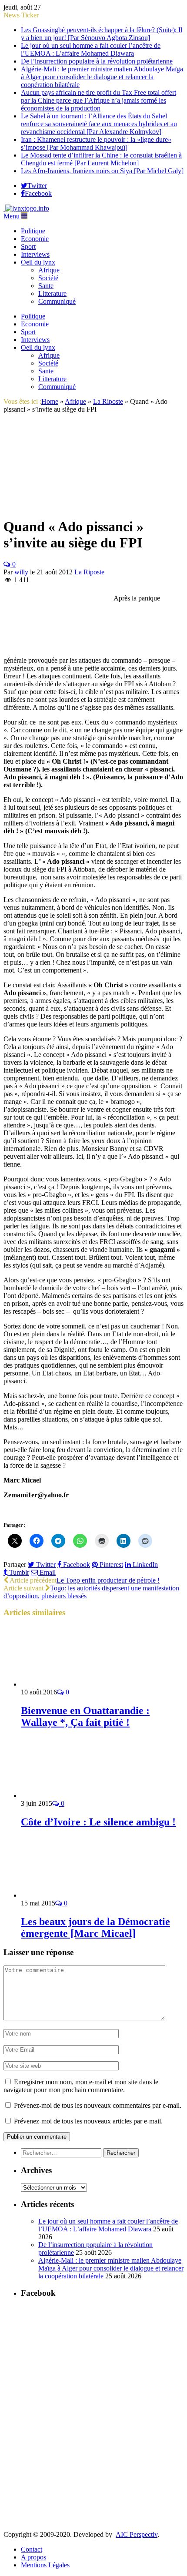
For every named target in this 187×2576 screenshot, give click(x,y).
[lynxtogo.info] (26, 208)
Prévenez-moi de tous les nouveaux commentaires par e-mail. (98, 2105)
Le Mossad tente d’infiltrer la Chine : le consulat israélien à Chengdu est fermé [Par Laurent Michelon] (101, 159)
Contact (32, 2549)
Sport (28, 247)
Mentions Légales (45, 2565)
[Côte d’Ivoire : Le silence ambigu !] (67, 1796)
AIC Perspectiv (137, 2534)
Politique (33, 231)
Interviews (35, 254)
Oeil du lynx (38, 262)
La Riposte (89, 572)
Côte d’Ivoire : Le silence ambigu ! (98, 1822)
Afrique (49, 270)
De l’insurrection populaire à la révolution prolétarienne (97, 61)
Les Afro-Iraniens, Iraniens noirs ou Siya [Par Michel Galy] (102, 171)
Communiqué (57, 301)
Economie (35, 239)
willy (21, 572)
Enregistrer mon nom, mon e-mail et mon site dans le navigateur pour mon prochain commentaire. (81, 2086)
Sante (46, 286)
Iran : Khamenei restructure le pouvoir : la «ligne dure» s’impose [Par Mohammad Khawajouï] (96, 143)
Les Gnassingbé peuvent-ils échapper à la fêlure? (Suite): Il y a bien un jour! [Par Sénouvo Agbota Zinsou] (102, 34)
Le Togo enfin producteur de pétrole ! (108, 1580)
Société (48, 278)
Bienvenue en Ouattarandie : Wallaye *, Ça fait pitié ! (85, 1716)
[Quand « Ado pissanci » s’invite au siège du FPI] (68, 505)
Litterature (52, 293)
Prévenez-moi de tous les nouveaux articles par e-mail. (88, 2121)
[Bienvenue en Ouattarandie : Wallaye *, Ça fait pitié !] (67, 1684)
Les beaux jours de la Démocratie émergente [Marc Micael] (95, 1927)
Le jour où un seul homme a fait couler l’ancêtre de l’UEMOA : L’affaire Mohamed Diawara (91, 49)
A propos (33, 2557)
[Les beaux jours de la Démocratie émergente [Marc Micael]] (67, 1895)
